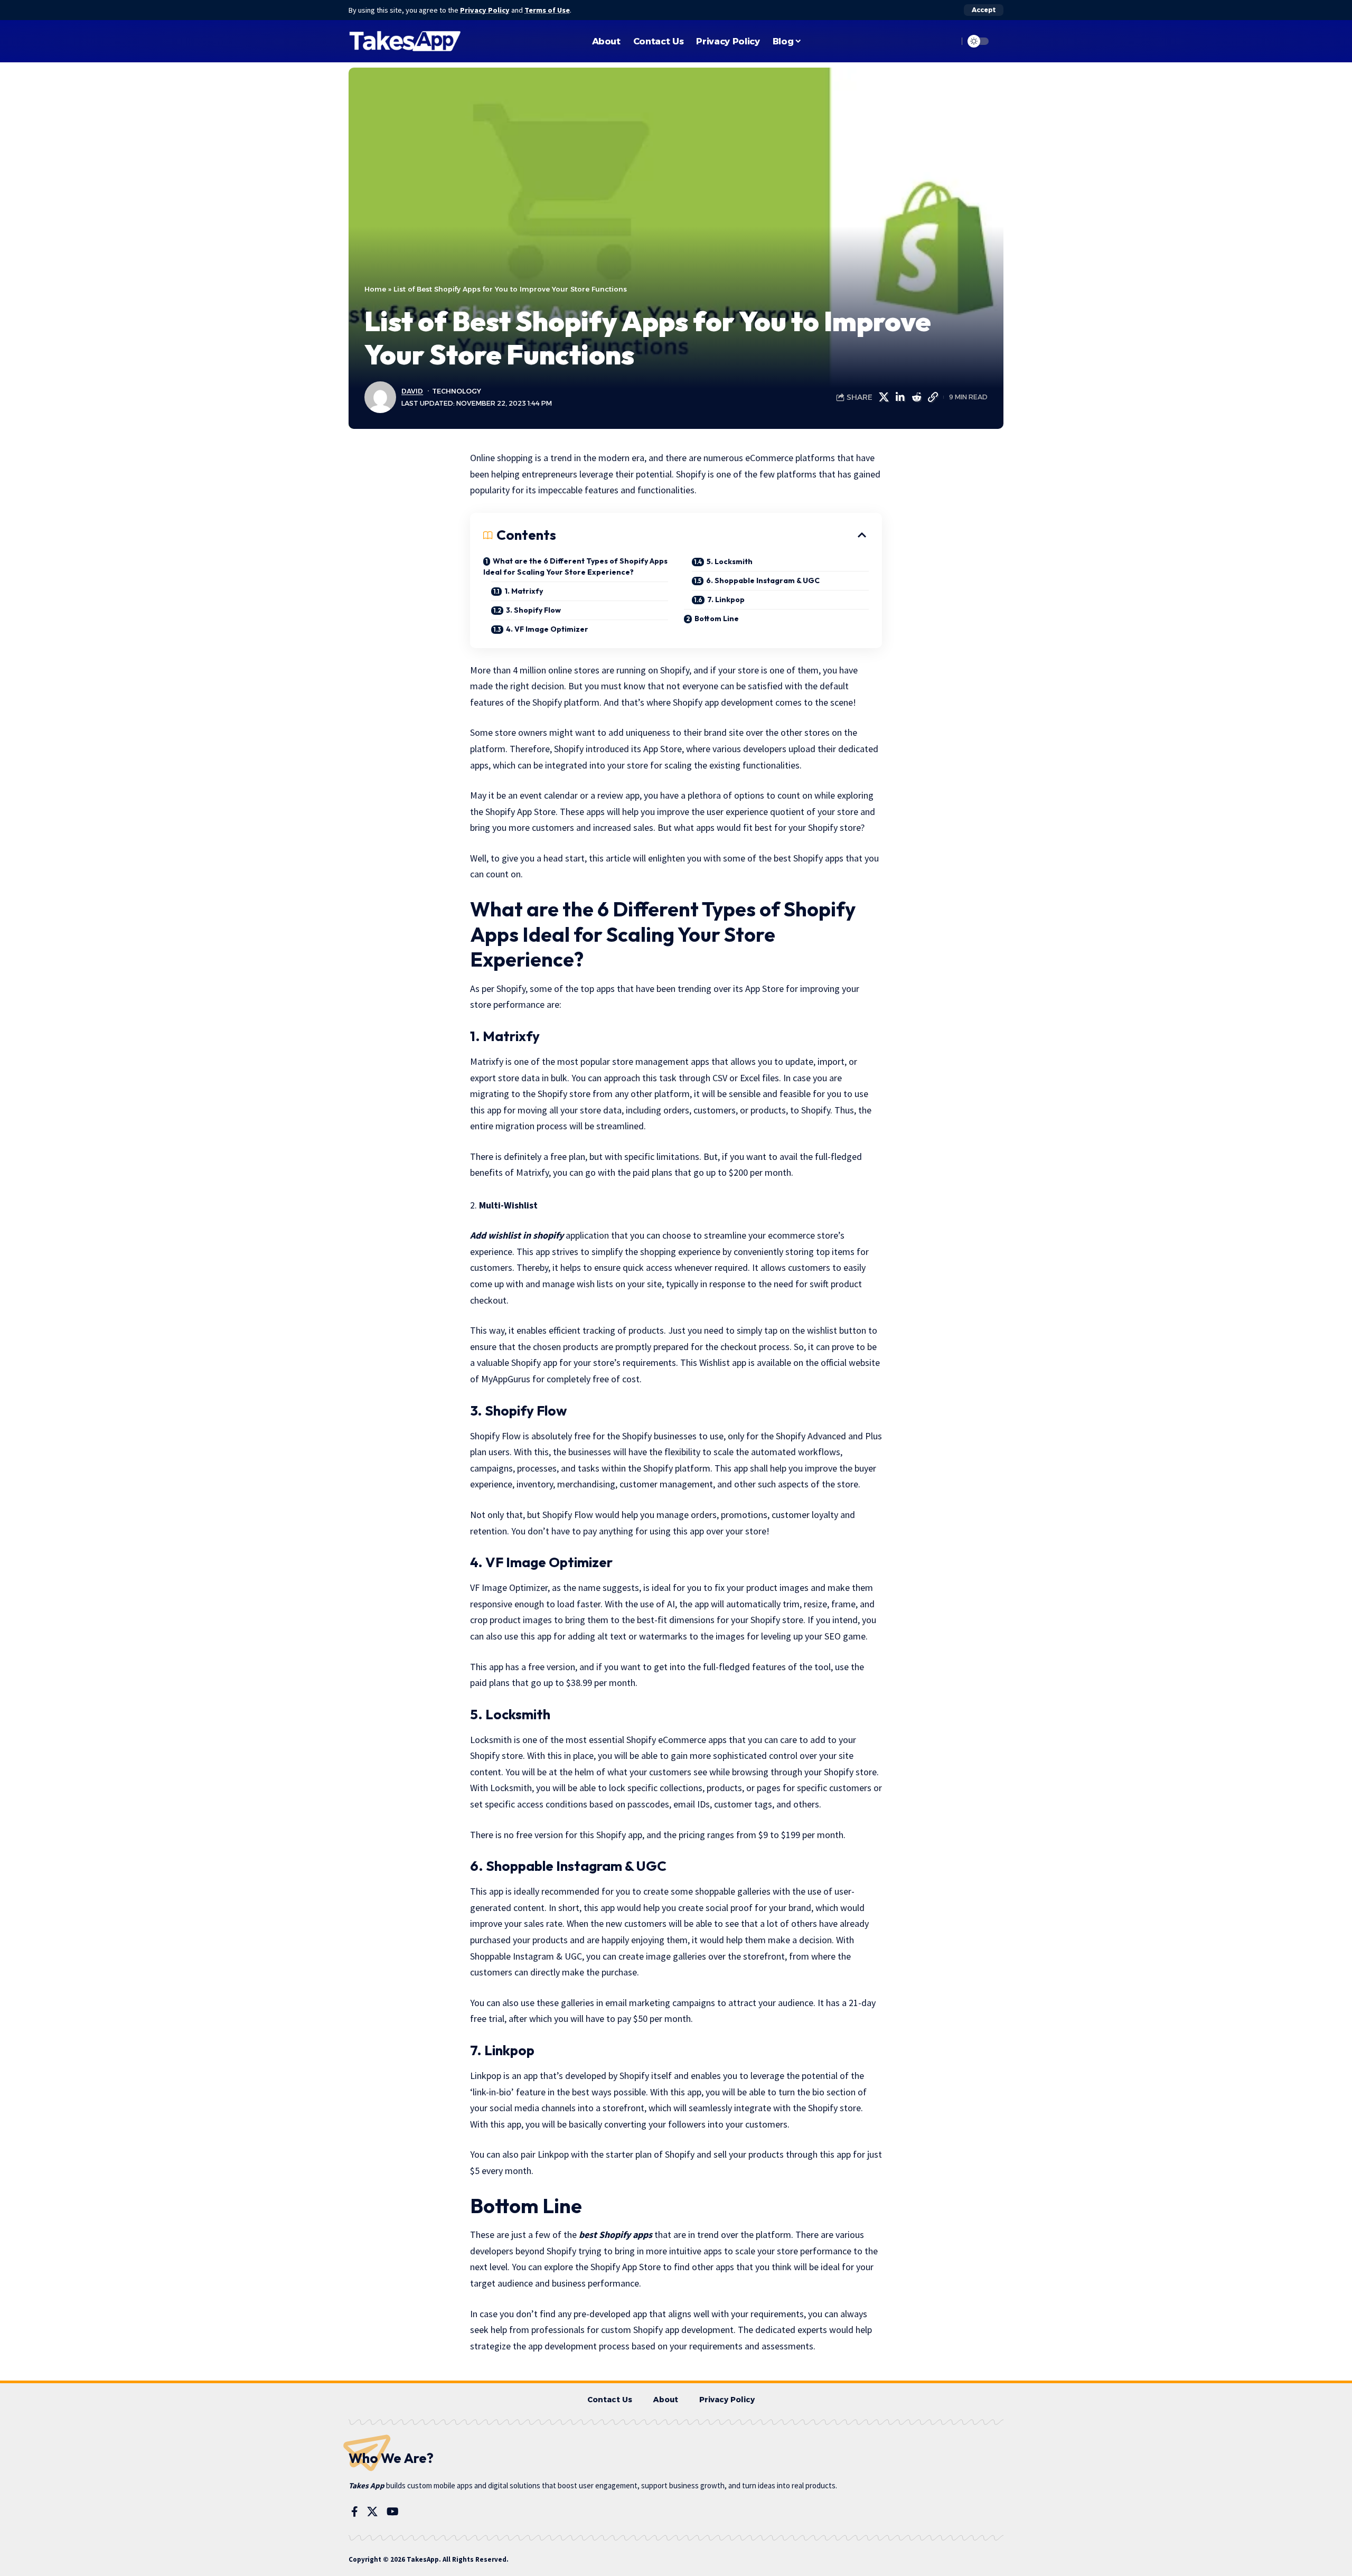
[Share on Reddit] (916, 397)
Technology (457, 391)
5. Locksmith (730, 561)
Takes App (367, 2485)
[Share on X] (884, 397)
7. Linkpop (726, 599)
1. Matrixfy (524, 591)
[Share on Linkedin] (900, 397)
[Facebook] (355, 2512)
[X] (372, 2512)
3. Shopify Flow (533, 610)
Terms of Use (547, 10)
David (412, 391)
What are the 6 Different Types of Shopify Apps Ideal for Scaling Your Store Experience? (575, 566)
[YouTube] (393, 2512)
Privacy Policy (485, 10)
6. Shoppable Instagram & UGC (763, 580)
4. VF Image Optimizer (547, 629)
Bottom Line (717, 619)
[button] (984, 10)
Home (375, 289)
